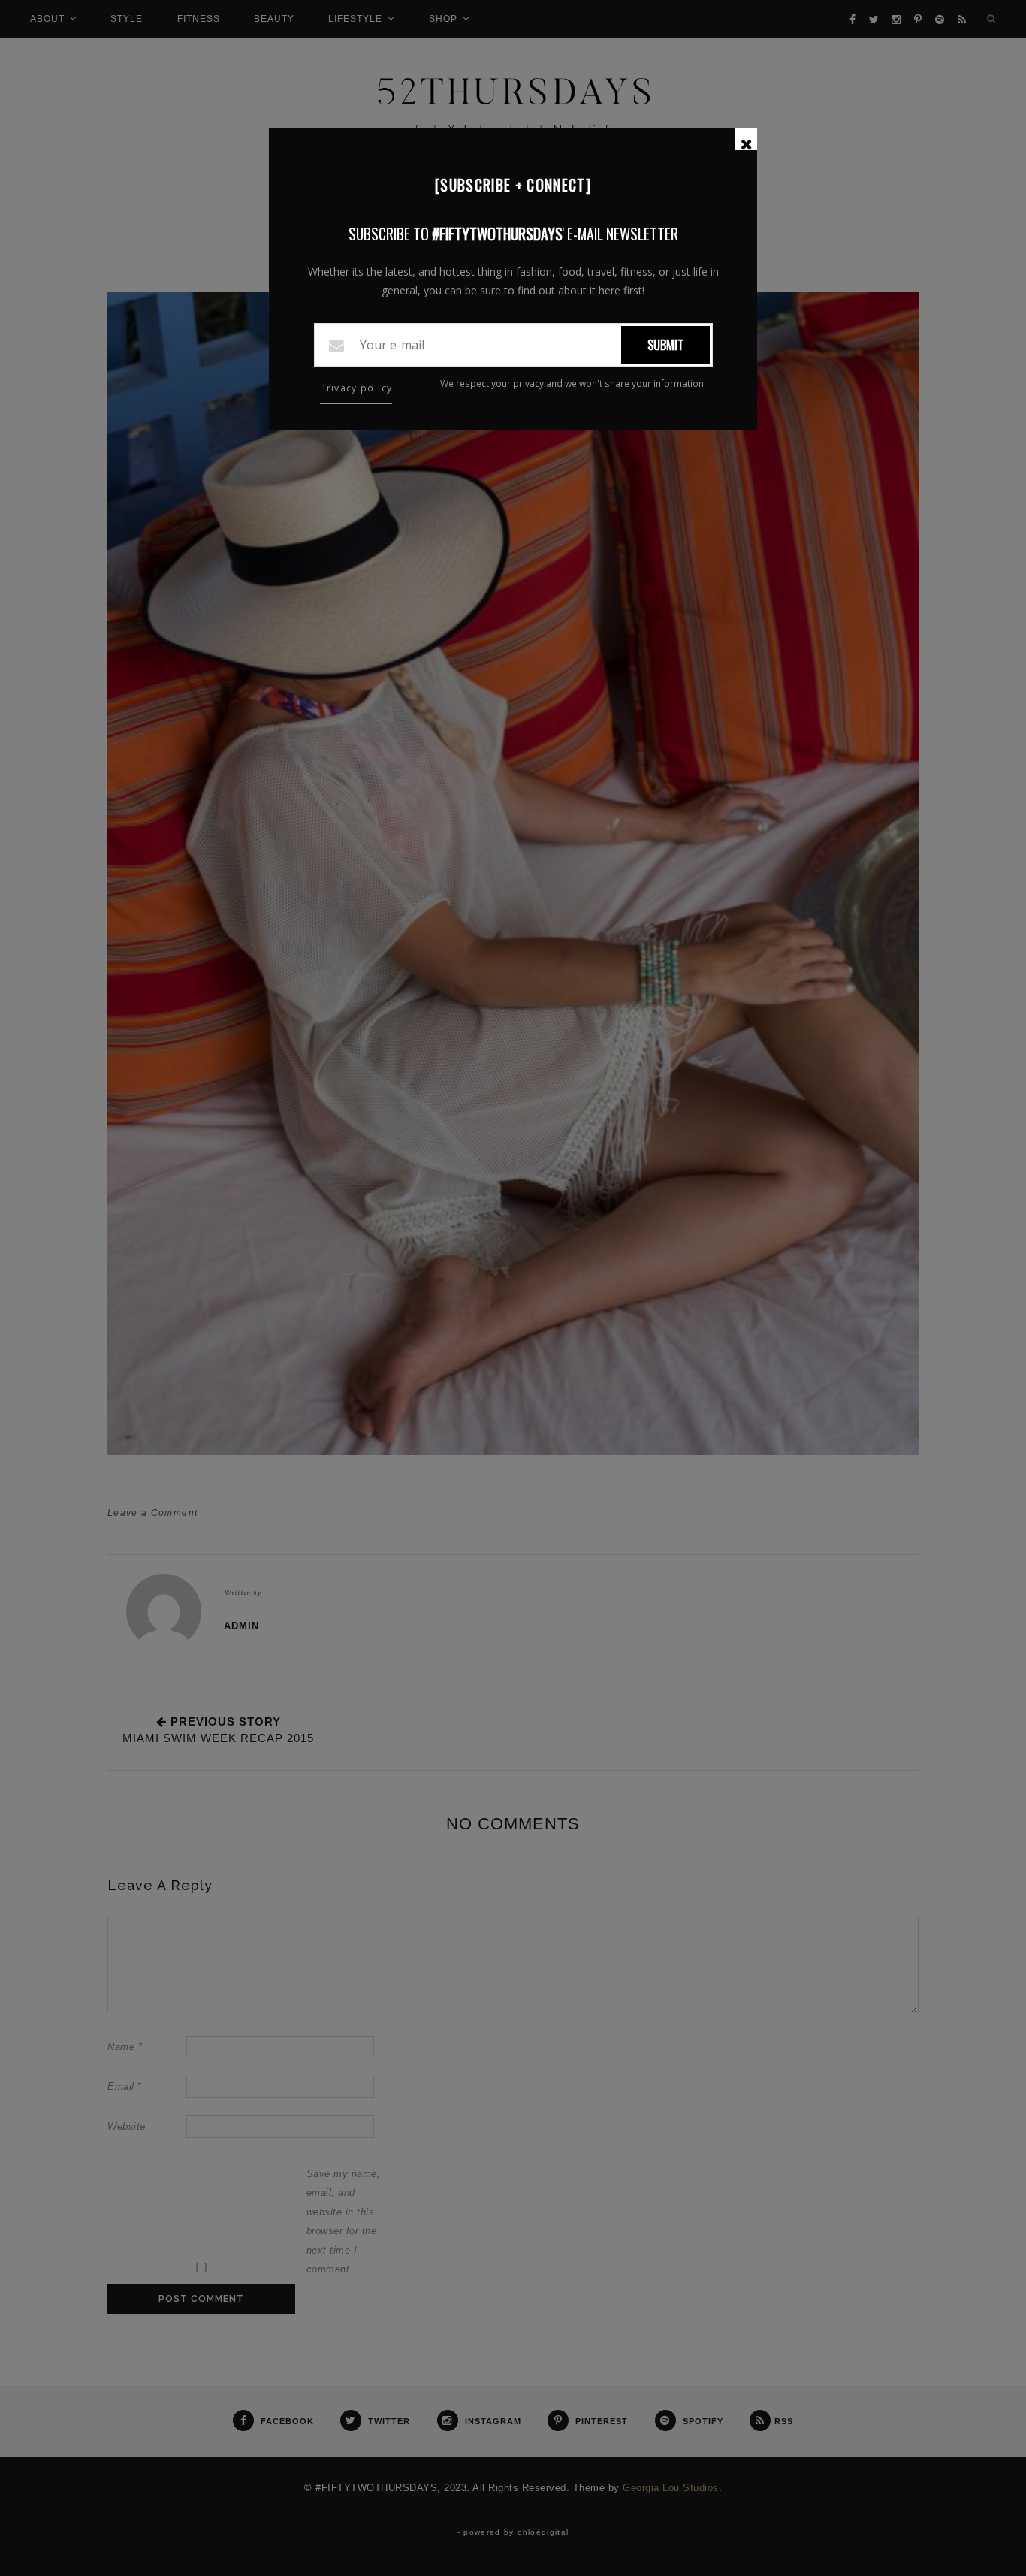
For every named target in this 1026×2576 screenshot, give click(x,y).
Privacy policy (356, 388)
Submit (665, 345)
